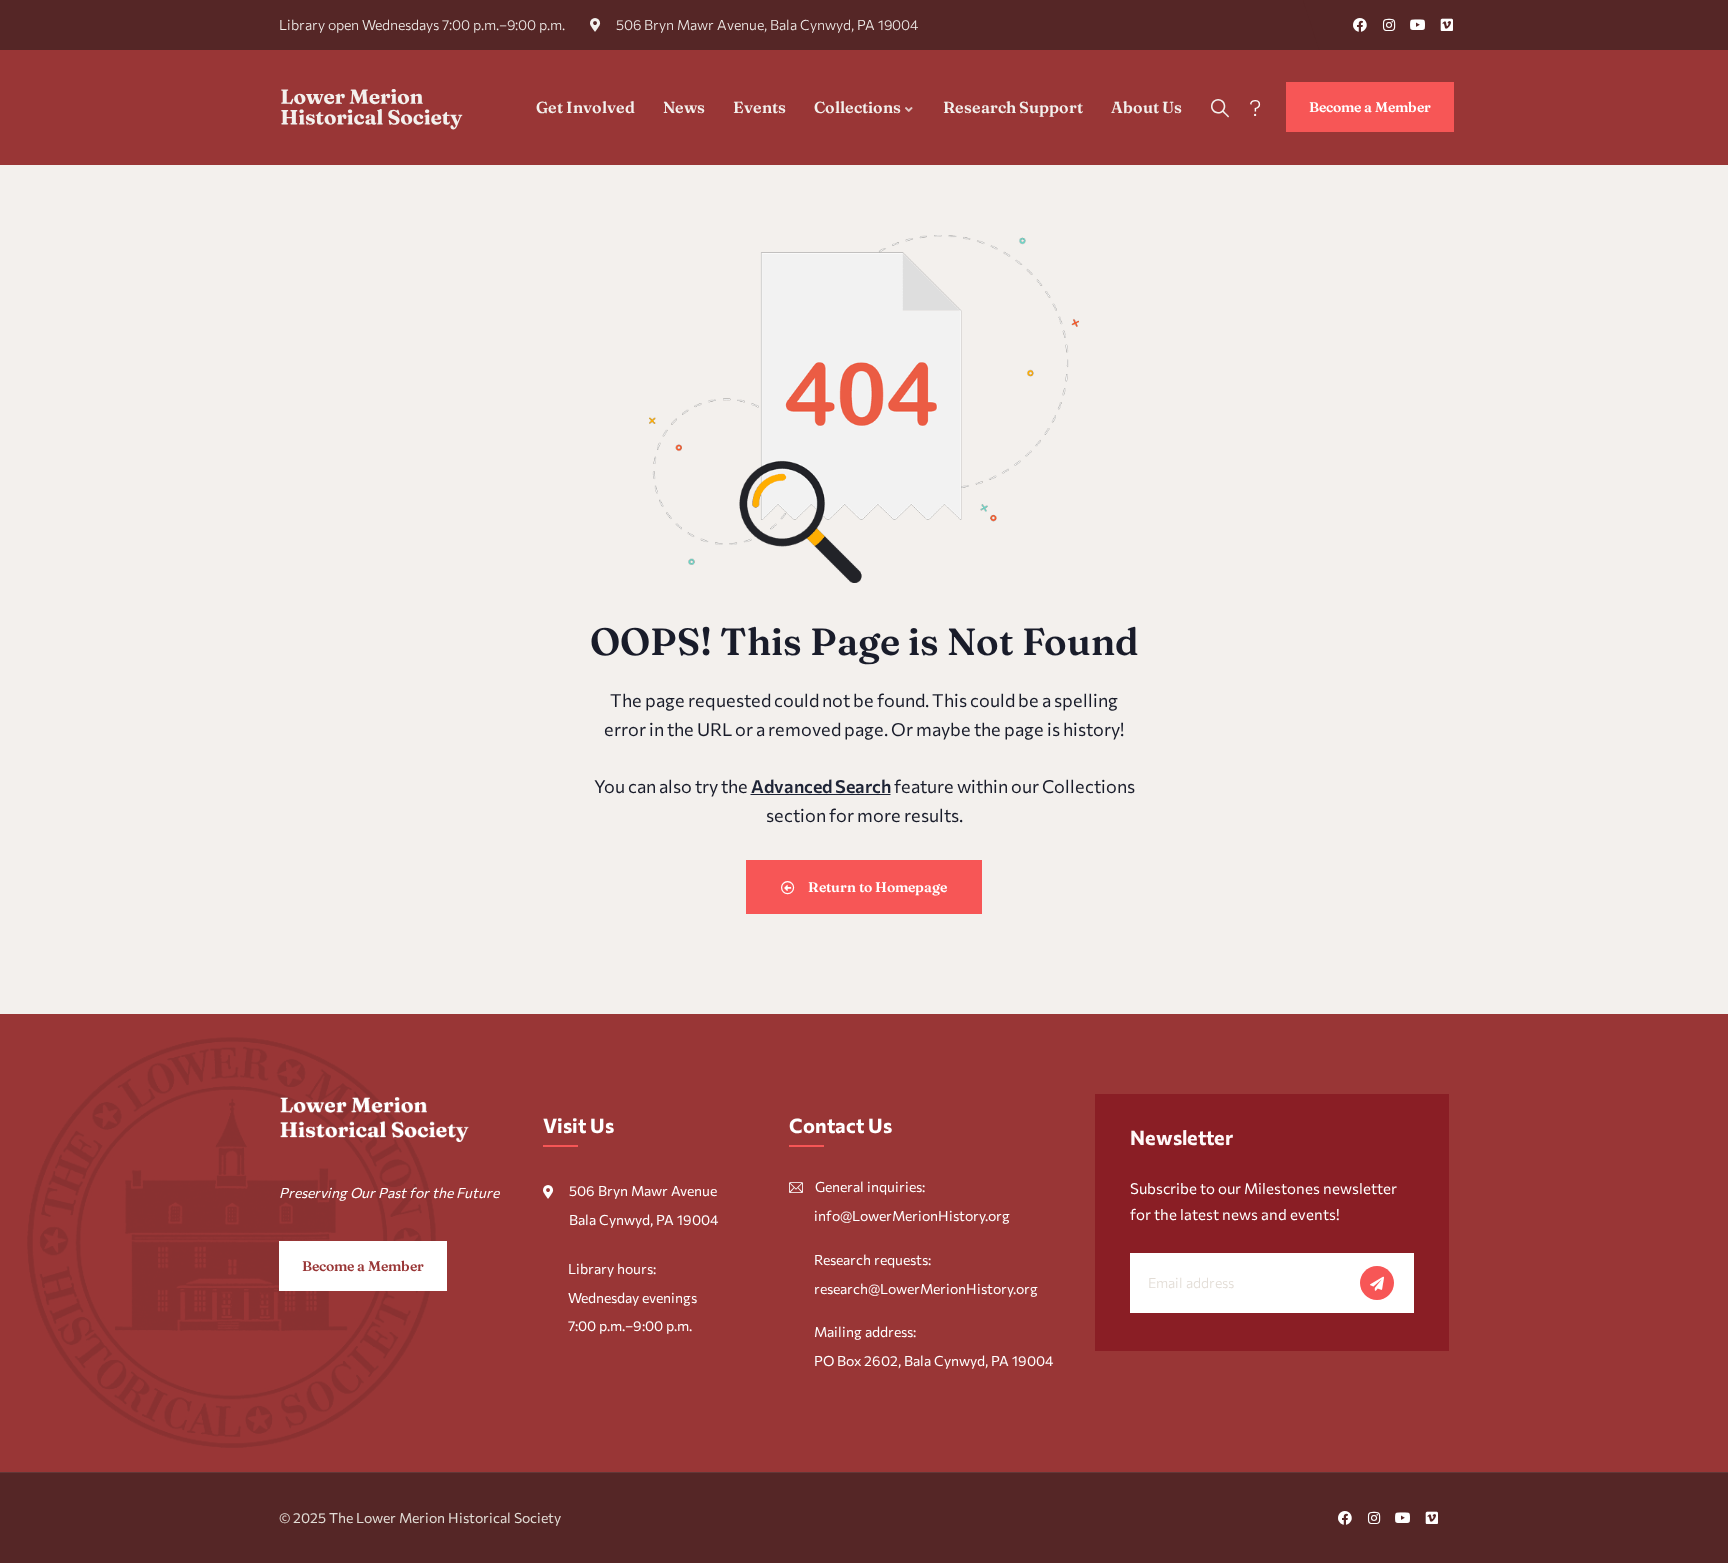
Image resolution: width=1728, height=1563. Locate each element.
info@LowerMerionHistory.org (912, 1215)
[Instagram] (1389, 25)
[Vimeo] (1447, 25)
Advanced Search (821, 786)
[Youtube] (1418, 25)
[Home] (372, 107)
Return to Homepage (876, 887)
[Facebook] (1360, 25)
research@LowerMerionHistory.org (926, 1288)
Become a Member (1370, 107)
